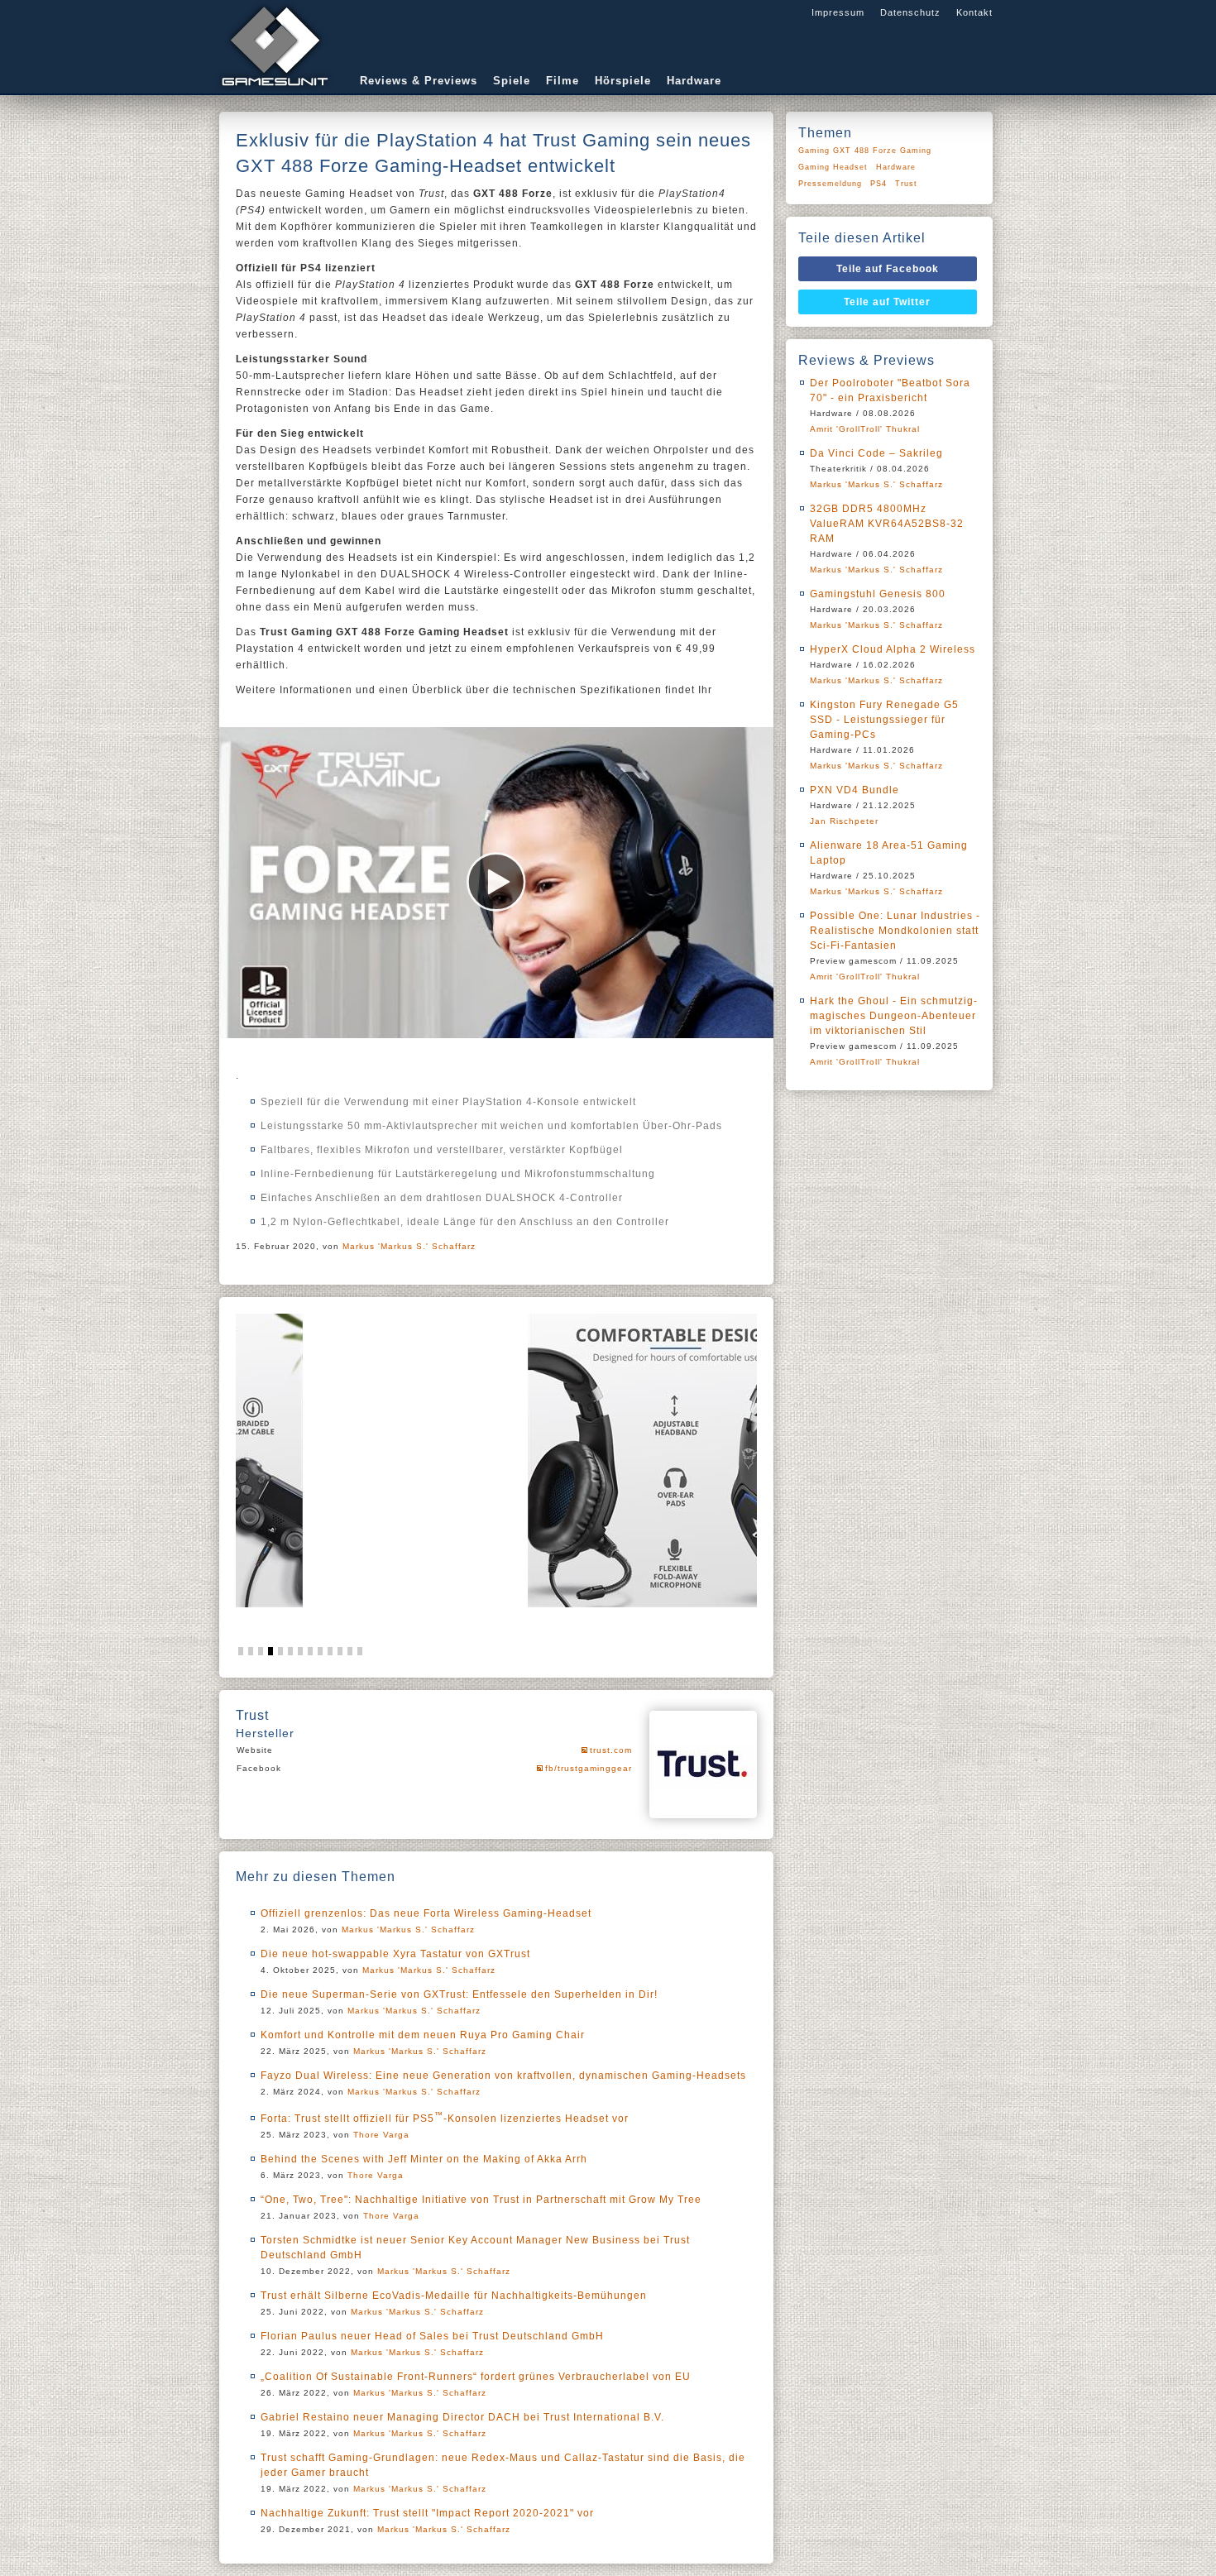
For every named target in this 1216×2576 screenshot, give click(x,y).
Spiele (512, 81)
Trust (906, 184)
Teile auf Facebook (888, 269)
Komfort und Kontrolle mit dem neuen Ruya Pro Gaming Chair (423, 2035)
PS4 (878, 184)
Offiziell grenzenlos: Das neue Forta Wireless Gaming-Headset (426, 1913)
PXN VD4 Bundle (855, 790)
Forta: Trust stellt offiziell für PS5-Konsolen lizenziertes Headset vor (445, 2119)
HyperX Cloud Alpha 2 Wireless (893, 649)
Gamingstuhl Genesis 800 (878, 594)
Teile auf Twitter (887, 302)
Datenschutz (910, 12)
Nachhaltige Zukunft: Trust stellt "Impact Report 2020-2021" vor (427, 2513)
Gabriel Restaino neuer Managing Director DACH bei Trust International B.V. (462, 2417)
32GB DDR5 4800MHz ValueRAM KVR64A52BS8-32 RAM (887, 524)
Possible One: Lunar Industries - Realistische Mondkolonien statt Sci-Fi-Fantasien (895, 931)
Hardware (694, 81)
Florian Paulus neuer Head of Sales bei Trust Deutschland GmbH (432, 2336)
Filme (563, 81)
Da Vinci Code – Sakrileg (876, 453)
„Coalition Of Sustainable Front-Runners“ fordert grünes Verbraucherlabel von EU (476, 2377)
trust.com (611, 1750)
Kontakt (974, 12)
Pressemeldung (830, 184)
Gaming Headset (833, 167)
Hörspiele (623, 81)
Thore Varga (381, 2135)
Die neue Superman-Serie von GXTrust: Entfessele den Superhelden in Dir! (459, 1994)
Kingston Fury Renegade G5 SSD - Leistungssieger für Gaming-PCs (884, 720)
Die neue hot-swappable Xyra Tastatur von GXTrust (395, 1954)
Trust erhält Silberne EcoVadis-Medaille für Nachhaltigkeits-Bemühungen (454, 2296)
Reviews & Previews (419, 81)
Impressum (838, 12)
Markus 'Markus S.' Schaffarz (409, 1246)
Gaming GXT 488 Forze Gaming (865, 151)
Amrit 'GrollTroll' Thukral (865, 429)
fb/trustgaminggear (589, 1768)
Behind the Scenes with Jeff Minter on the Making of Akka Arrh (424, 2159)
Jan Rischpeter (844, 821)
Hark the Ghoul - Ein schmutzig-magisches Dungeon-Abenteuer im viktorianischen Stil (894, 1016)
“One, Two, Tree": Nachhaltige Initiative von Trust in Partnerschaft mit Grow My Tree (481, 2200)
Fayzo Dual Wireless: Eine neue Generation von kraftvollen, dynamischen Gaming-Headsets (503, 2076)
